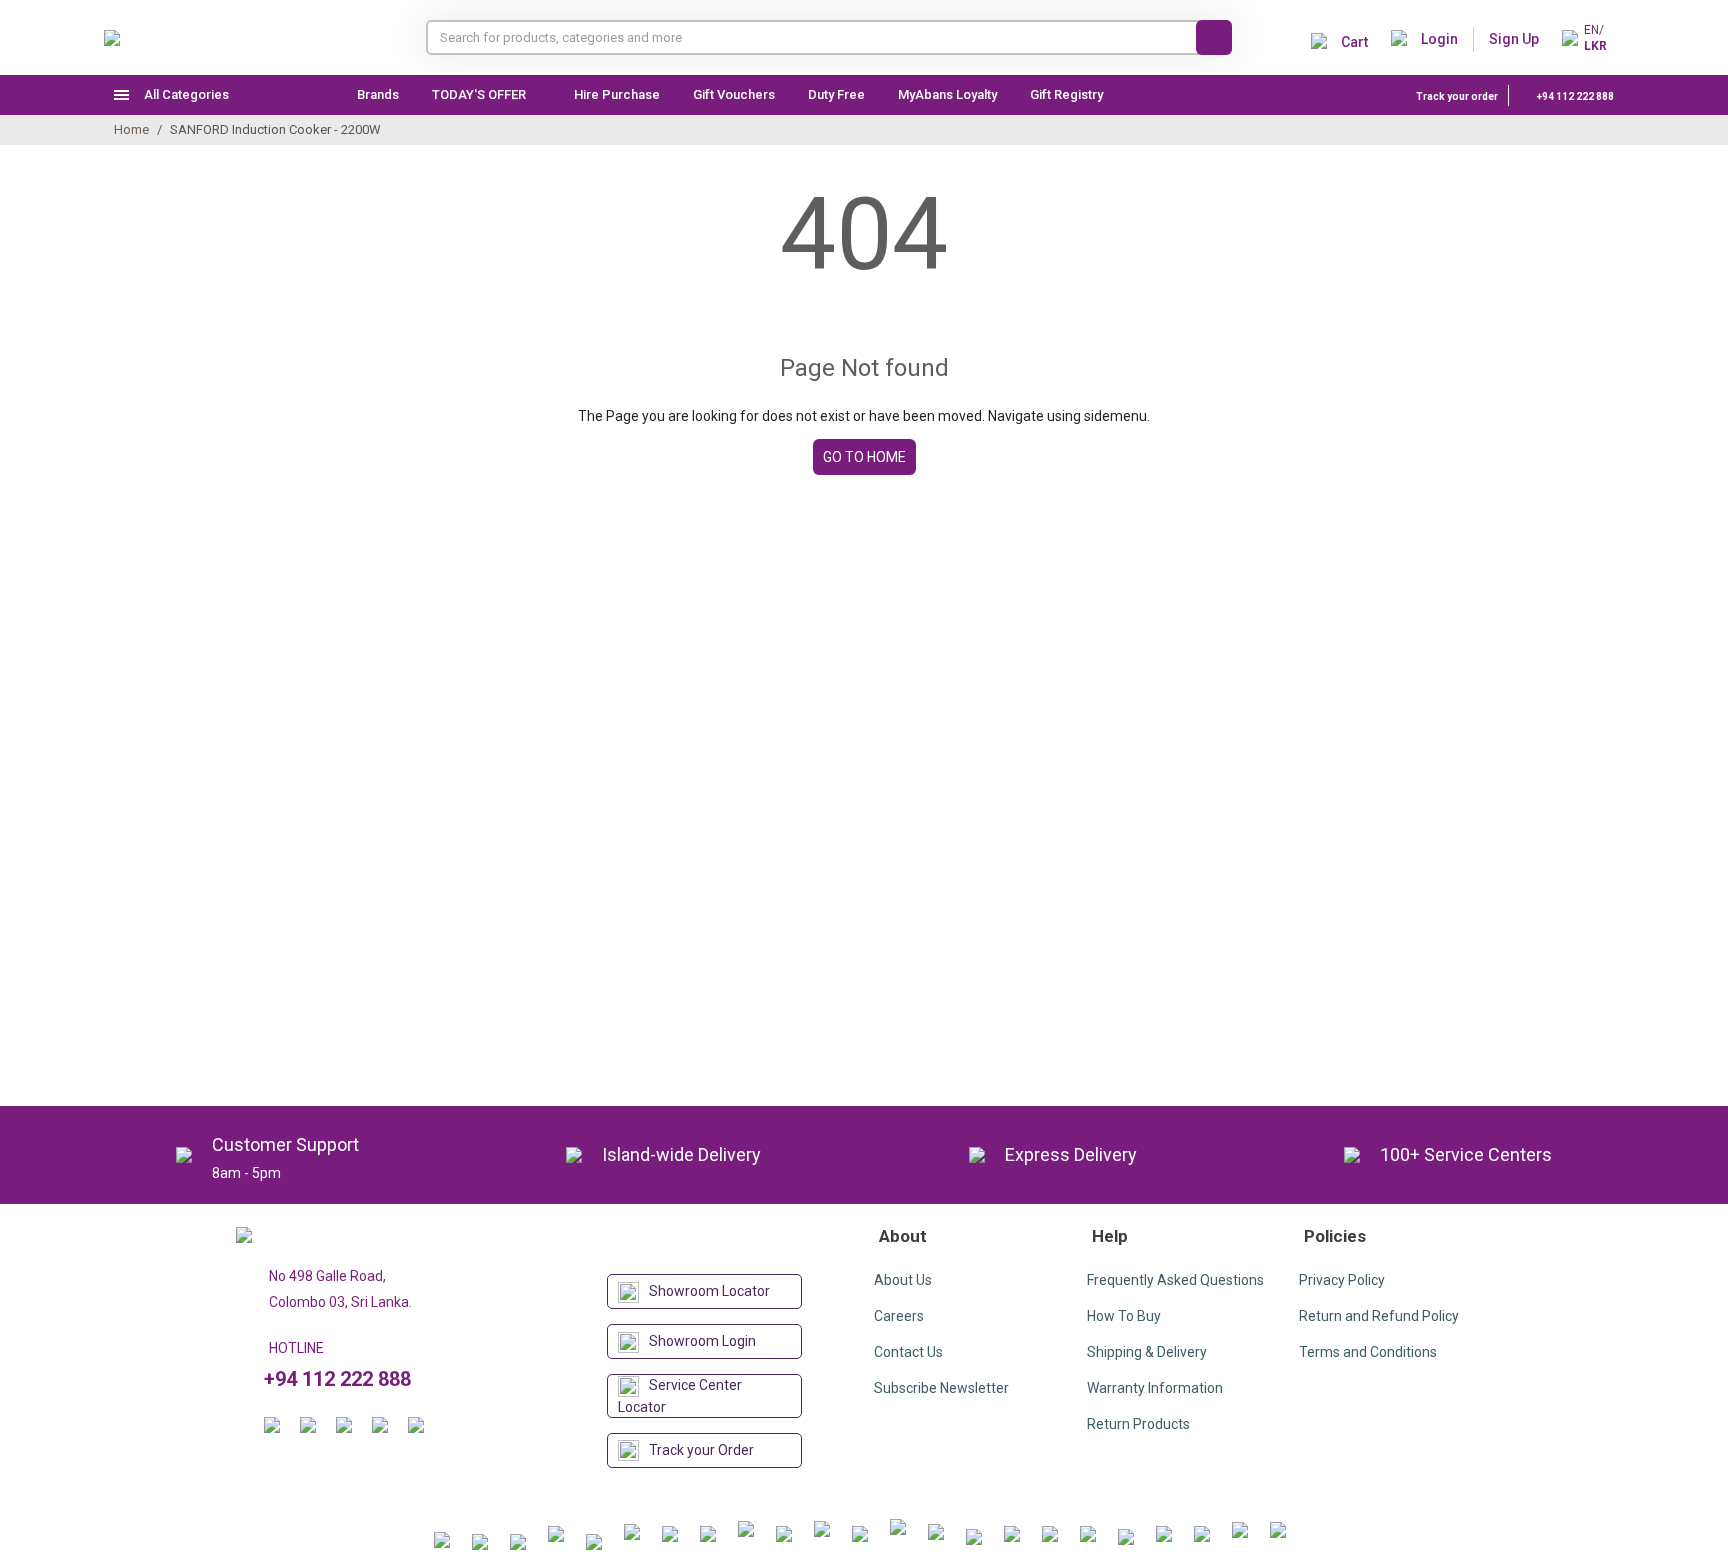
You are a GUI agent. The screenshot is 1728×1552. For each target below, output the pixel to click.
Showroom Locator (709, 1291)
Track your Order (701, 1450)
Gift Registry (1068, 94)
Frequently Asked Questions (1175, 1280)
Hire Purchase (617, 94)
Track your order (1457, 96)
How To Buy (1124, 1316)
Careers (899, 1316)
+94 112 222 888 (1574, 96)
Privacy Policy (1342, 1280)
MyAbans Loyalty (947, 94)
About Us (903, 1280)
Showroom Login (702, 1341)
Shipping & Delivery (1147, 1352)
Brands (378, 94)
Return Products (1138, 1424)
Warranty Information (1155, 1388)
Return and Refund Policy (1379, 1316)
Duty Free (836, 94)
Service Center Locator (680, 1396)
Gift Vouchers (734, 94)
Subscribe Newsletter (941, 1388)
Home (131, 129)
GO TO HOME (864, 457)
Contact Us (908, 1352)
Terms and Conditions (1368, 1352)
